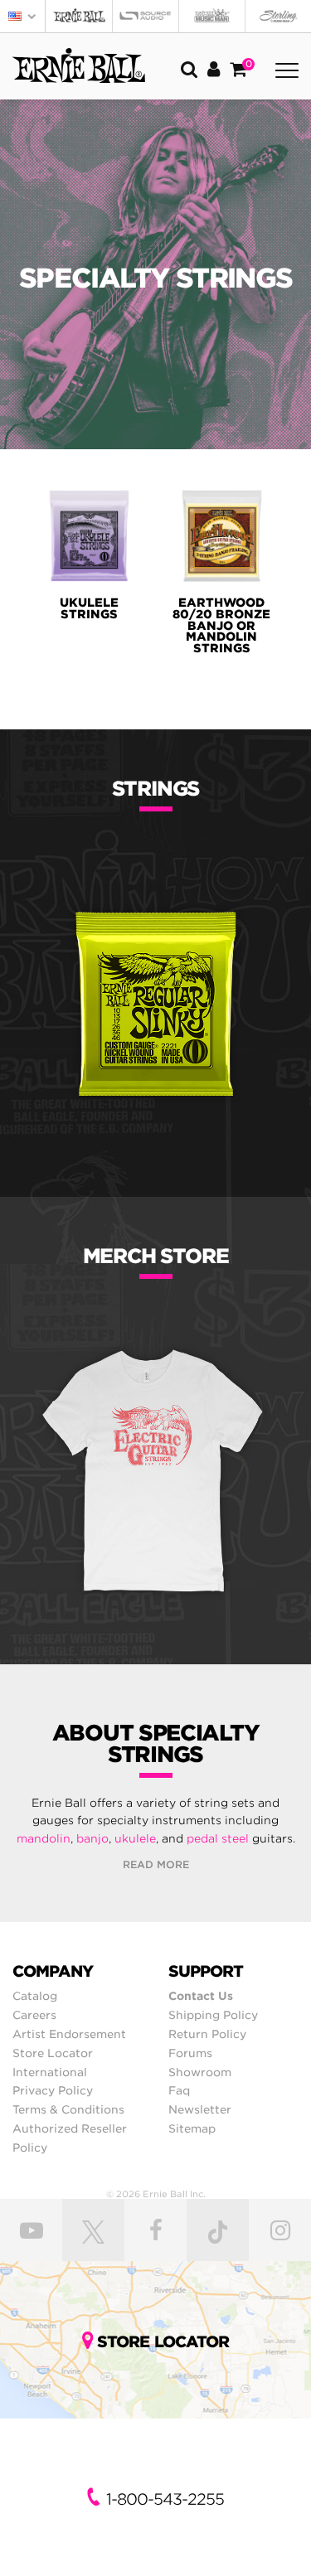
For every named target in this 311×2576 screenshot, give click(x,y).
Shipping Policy (213, 2015)
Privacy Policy (53, 2090)
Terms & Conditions (68, 2109)
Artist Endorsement (69, 2034)
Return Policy (207, 2034)
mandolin (44, 1838)
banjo (92, 1838)
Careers (34, 2015)
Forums (190, 2053)
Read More (156, 1864)
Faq (179, 2090)
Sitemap (192, 2128)
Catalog (35, 1996)
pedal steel (218, 1838)
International (50, 2072)
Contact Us (201, 1996)
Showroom (200, 2072)
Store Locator (53, 2053)
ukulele (135, 1838)
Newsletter (200, 2109)
